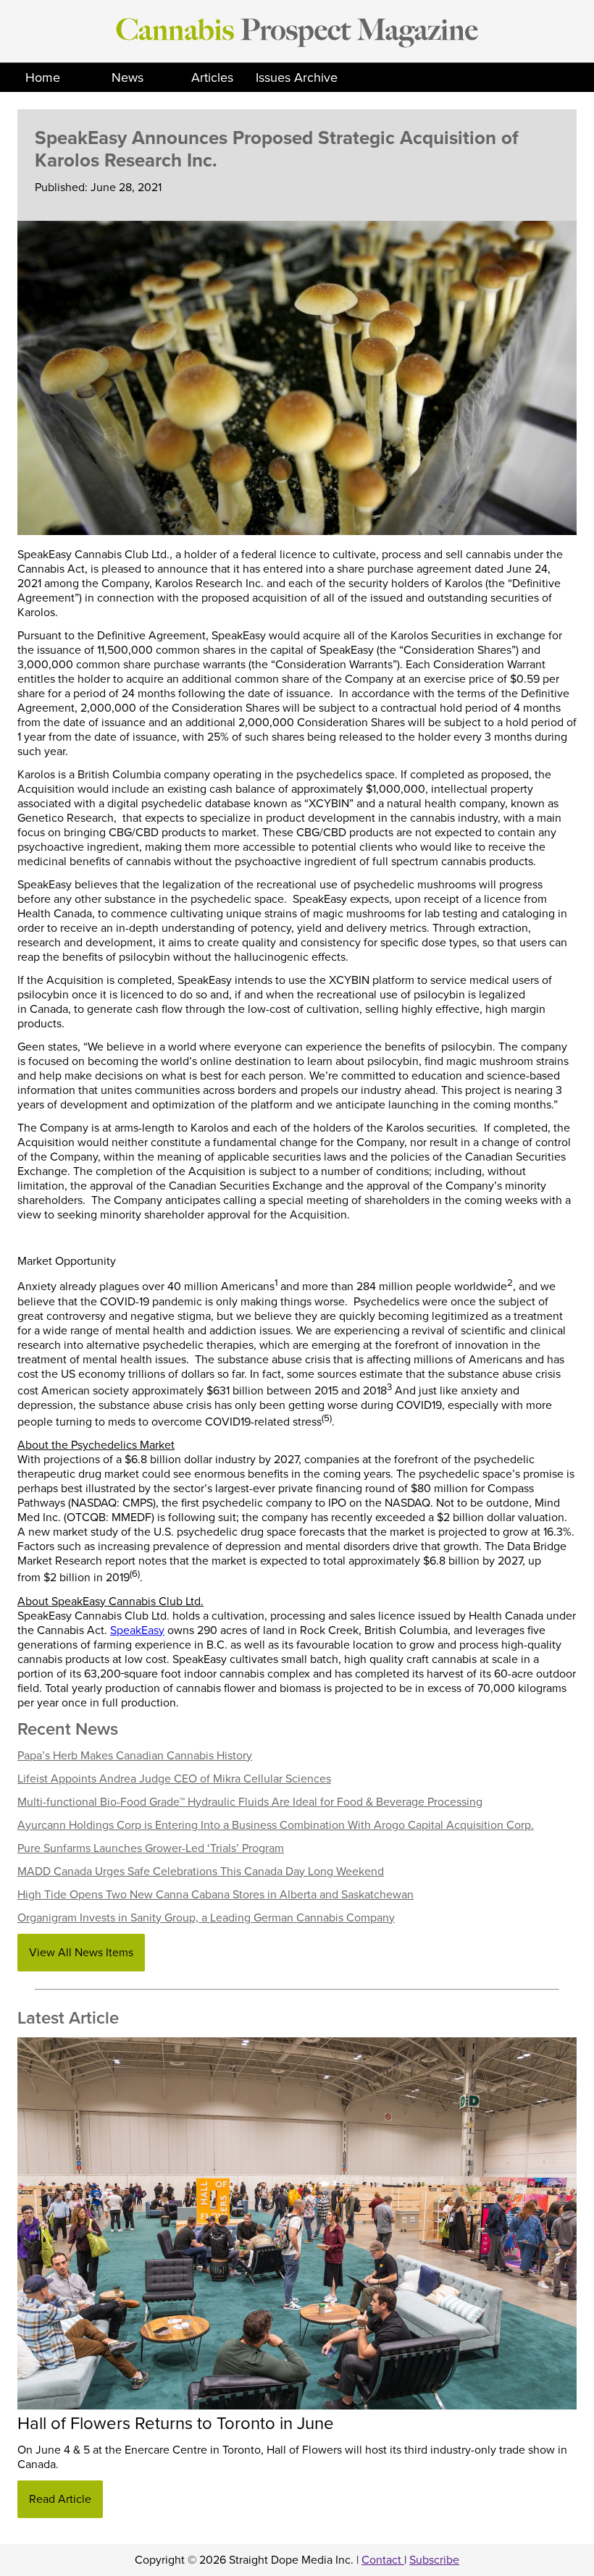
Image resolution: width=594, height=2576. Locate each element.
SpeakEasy (137, 1630)
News (127, 77)
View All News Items (81, 1953)
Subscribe (434, 2560)
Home (43, 77)
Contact (383, 2560)
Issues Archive (297, 77)
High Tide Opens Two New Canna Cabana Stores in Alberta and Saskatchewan (216, 1895)
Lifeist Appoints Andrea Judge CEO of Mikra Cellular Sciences (174, 1779)
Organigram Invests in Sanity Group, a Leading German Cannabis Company (206, 1918)
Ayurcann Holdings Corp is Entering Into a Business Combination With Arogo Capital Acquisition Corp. (276, 1825)
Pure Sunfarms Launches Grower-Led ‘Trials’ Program (151, 1848)
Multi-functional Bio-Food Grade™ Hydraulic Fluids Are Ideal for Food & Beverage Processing (250, 1802)
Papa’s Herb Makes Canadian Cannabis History (135, 1756)
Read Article (60, 2499)
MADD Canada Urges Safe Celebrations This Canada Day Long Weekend (201, 1872)
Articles (212, 77)
